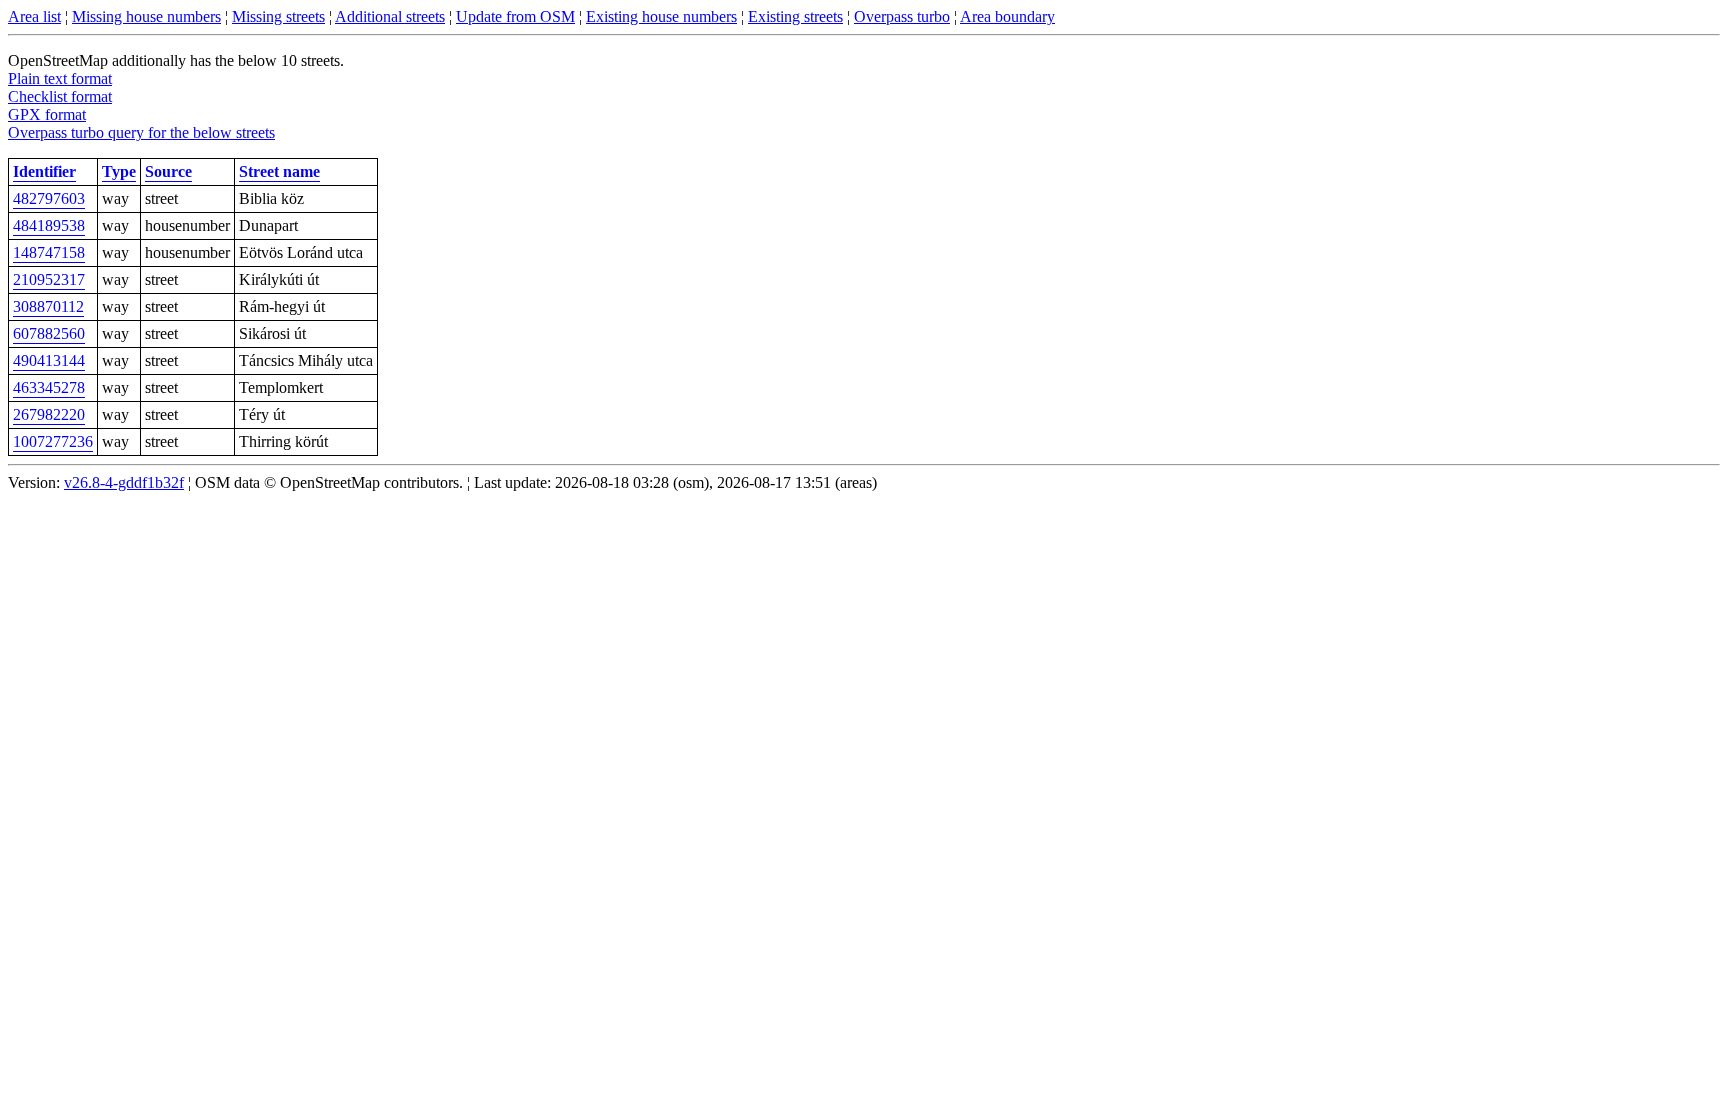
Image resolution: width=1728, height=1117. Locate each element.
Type (119, 171)
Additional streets (390, 16)
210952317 (49, 279)
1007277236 (53, 441)
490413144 (49, 360)
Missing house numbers (146, 16)
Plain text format (60, 78)
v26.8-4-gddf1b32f (124, 482)
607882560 (49, 333)
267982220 (49, 414)
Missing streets (278, 16)
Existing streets (795, 16)
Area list (34, 16)
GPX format (47, 114)
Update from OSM (515, 16)
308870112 (48, 306)
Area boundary (1007, 16)
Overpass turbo (902, 16)
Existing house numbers (661, 16)
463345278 (49, 387)
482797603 (49, 198)
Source (168, 171)
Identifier (44, 171)
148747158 (49, 252)
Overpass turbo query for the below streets (141, 132)
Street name (279, 171)
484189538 (49, 225)
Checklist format (60, 96)
